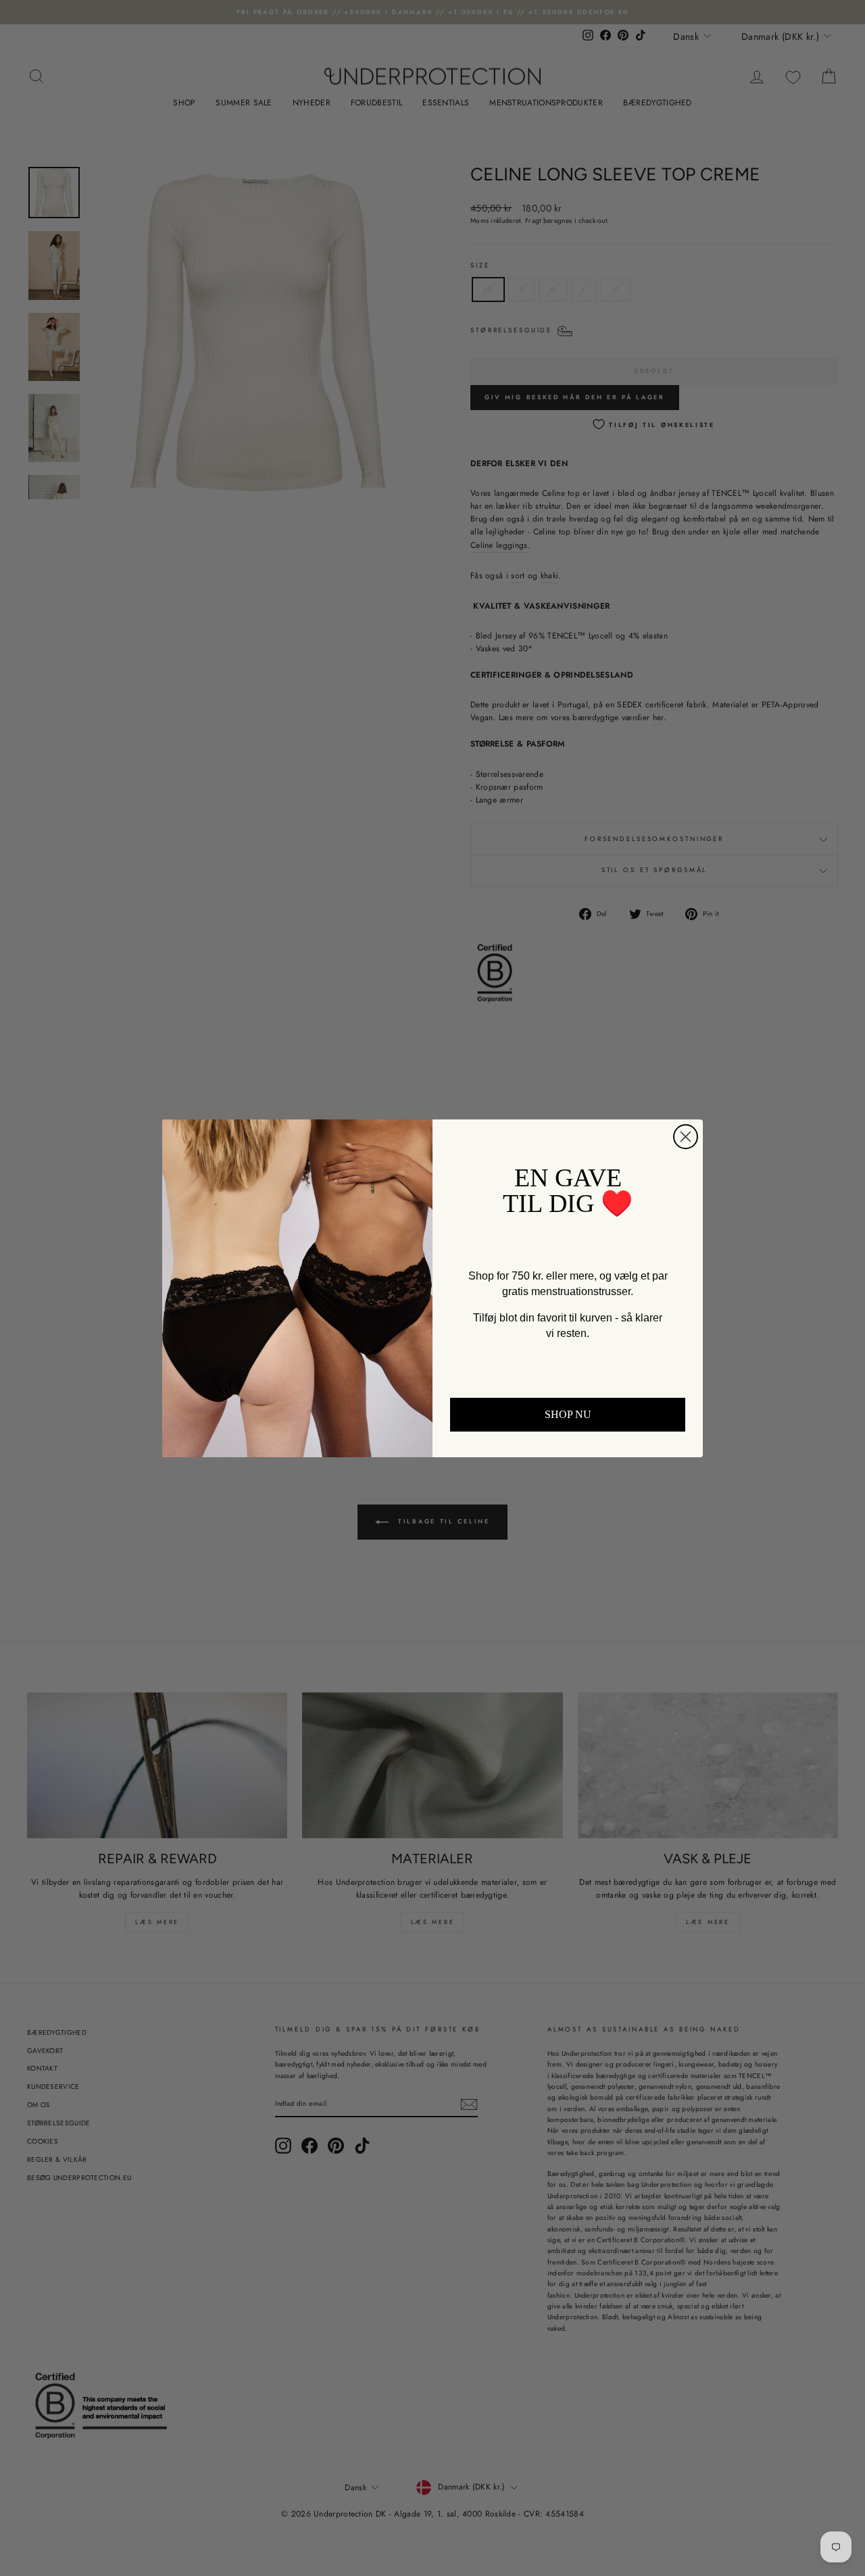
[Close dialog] (686, 1137)
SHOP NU (568, 1414)
